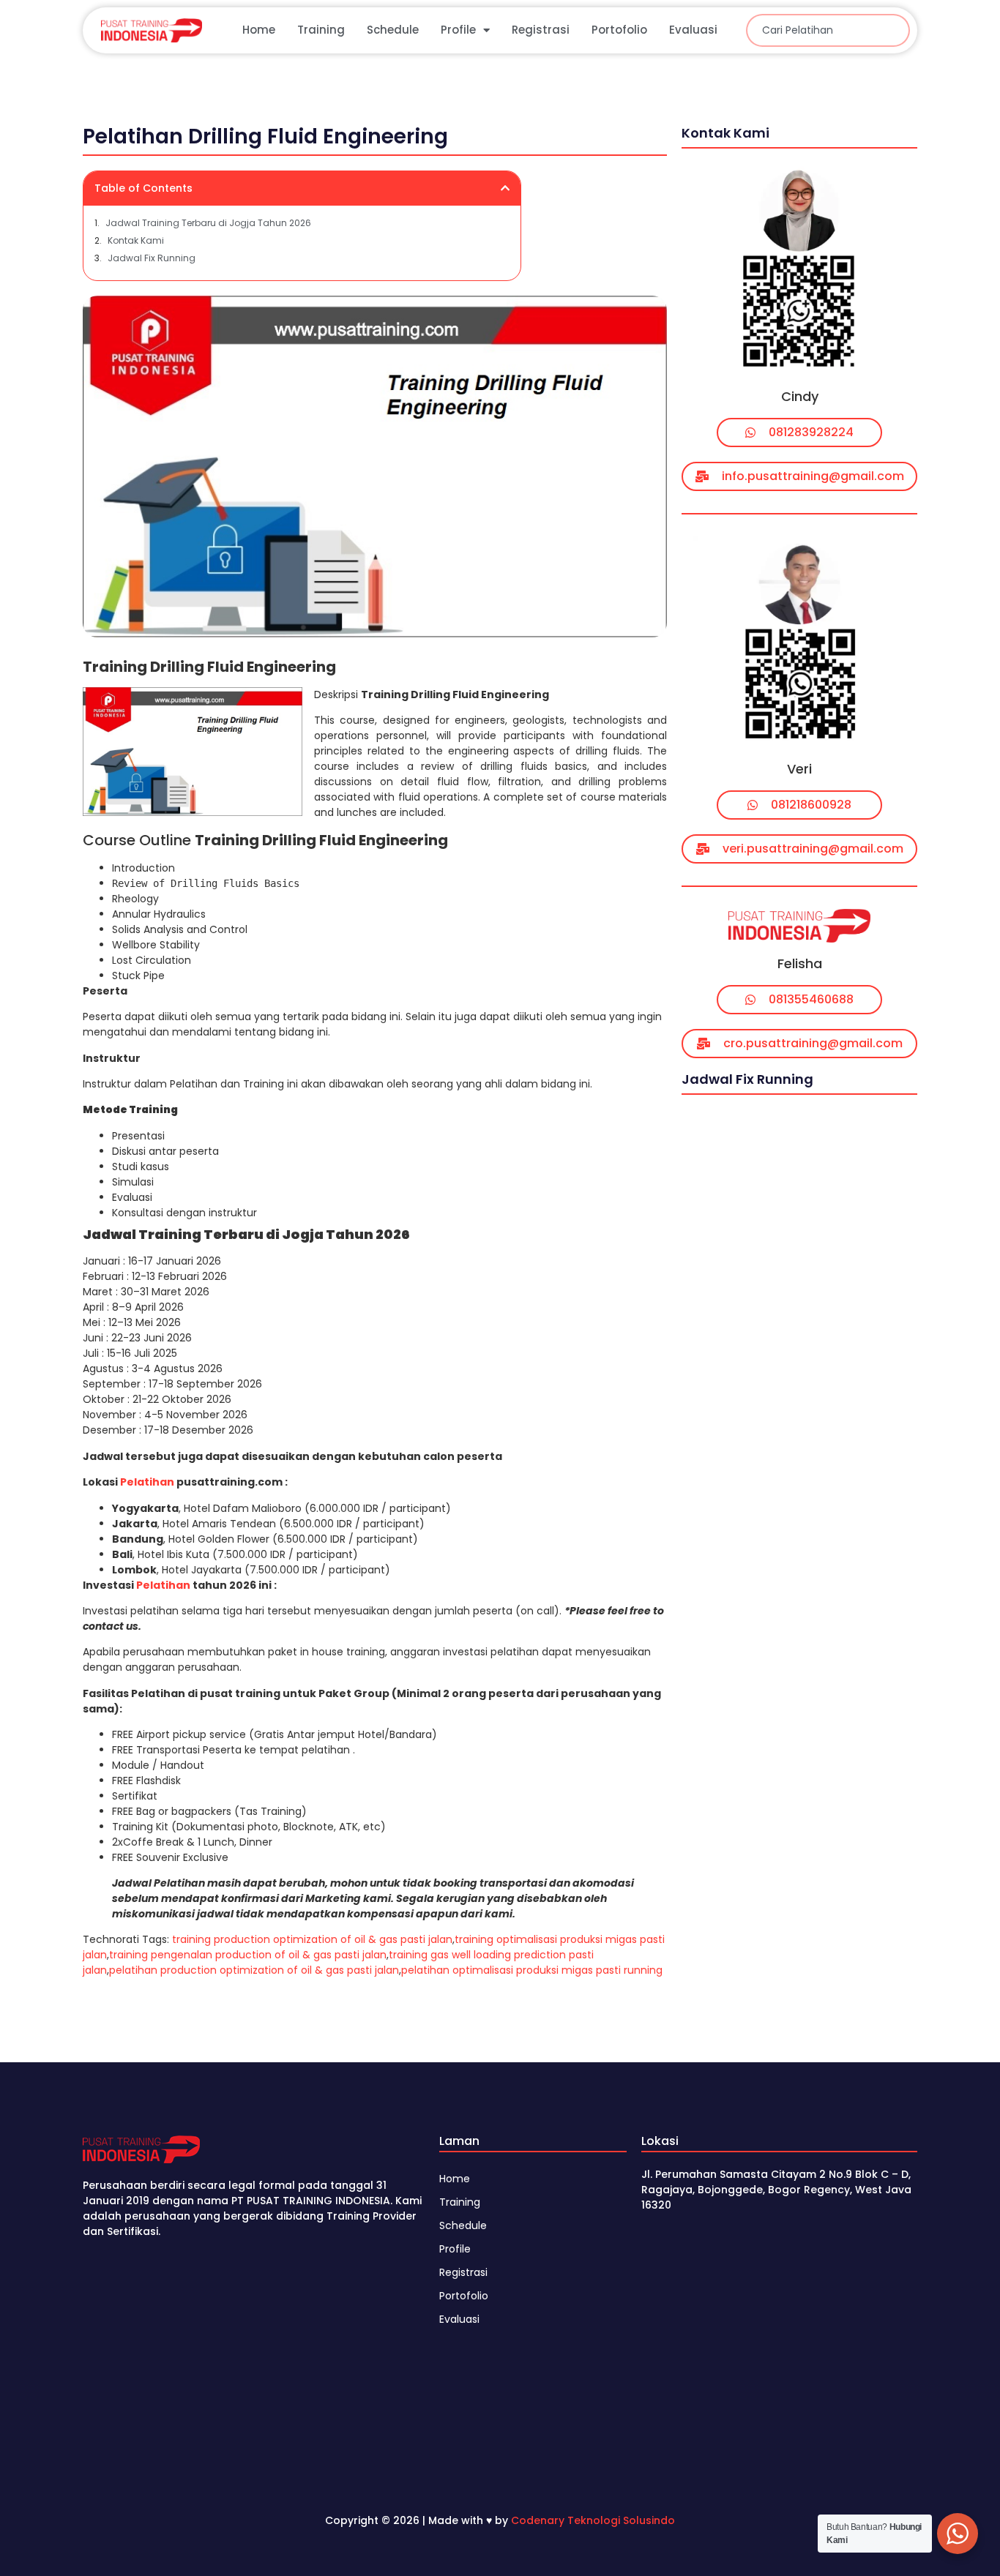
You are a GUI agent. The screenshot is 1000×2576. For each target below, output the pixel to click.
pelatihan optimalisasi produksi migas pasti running (532, 1970)
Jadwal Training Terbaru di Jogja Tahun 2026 (208, 223)
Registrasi (541, 30)
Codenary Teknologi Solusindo (593, 2520)
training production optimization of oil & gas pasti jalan (312, 1939)
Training (321, 30)
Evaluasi (693, 30)
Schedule (393, 30)
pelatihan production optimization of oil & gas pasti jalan (254, 1970)
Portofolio (619, 30)
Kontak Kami (136, 240)
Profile (458, 30)
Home (259, 30)
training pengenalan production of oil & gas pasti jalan (248, 1955)
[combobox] (828, 30)
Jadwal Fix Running (152, 258)
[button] (505, 188)
